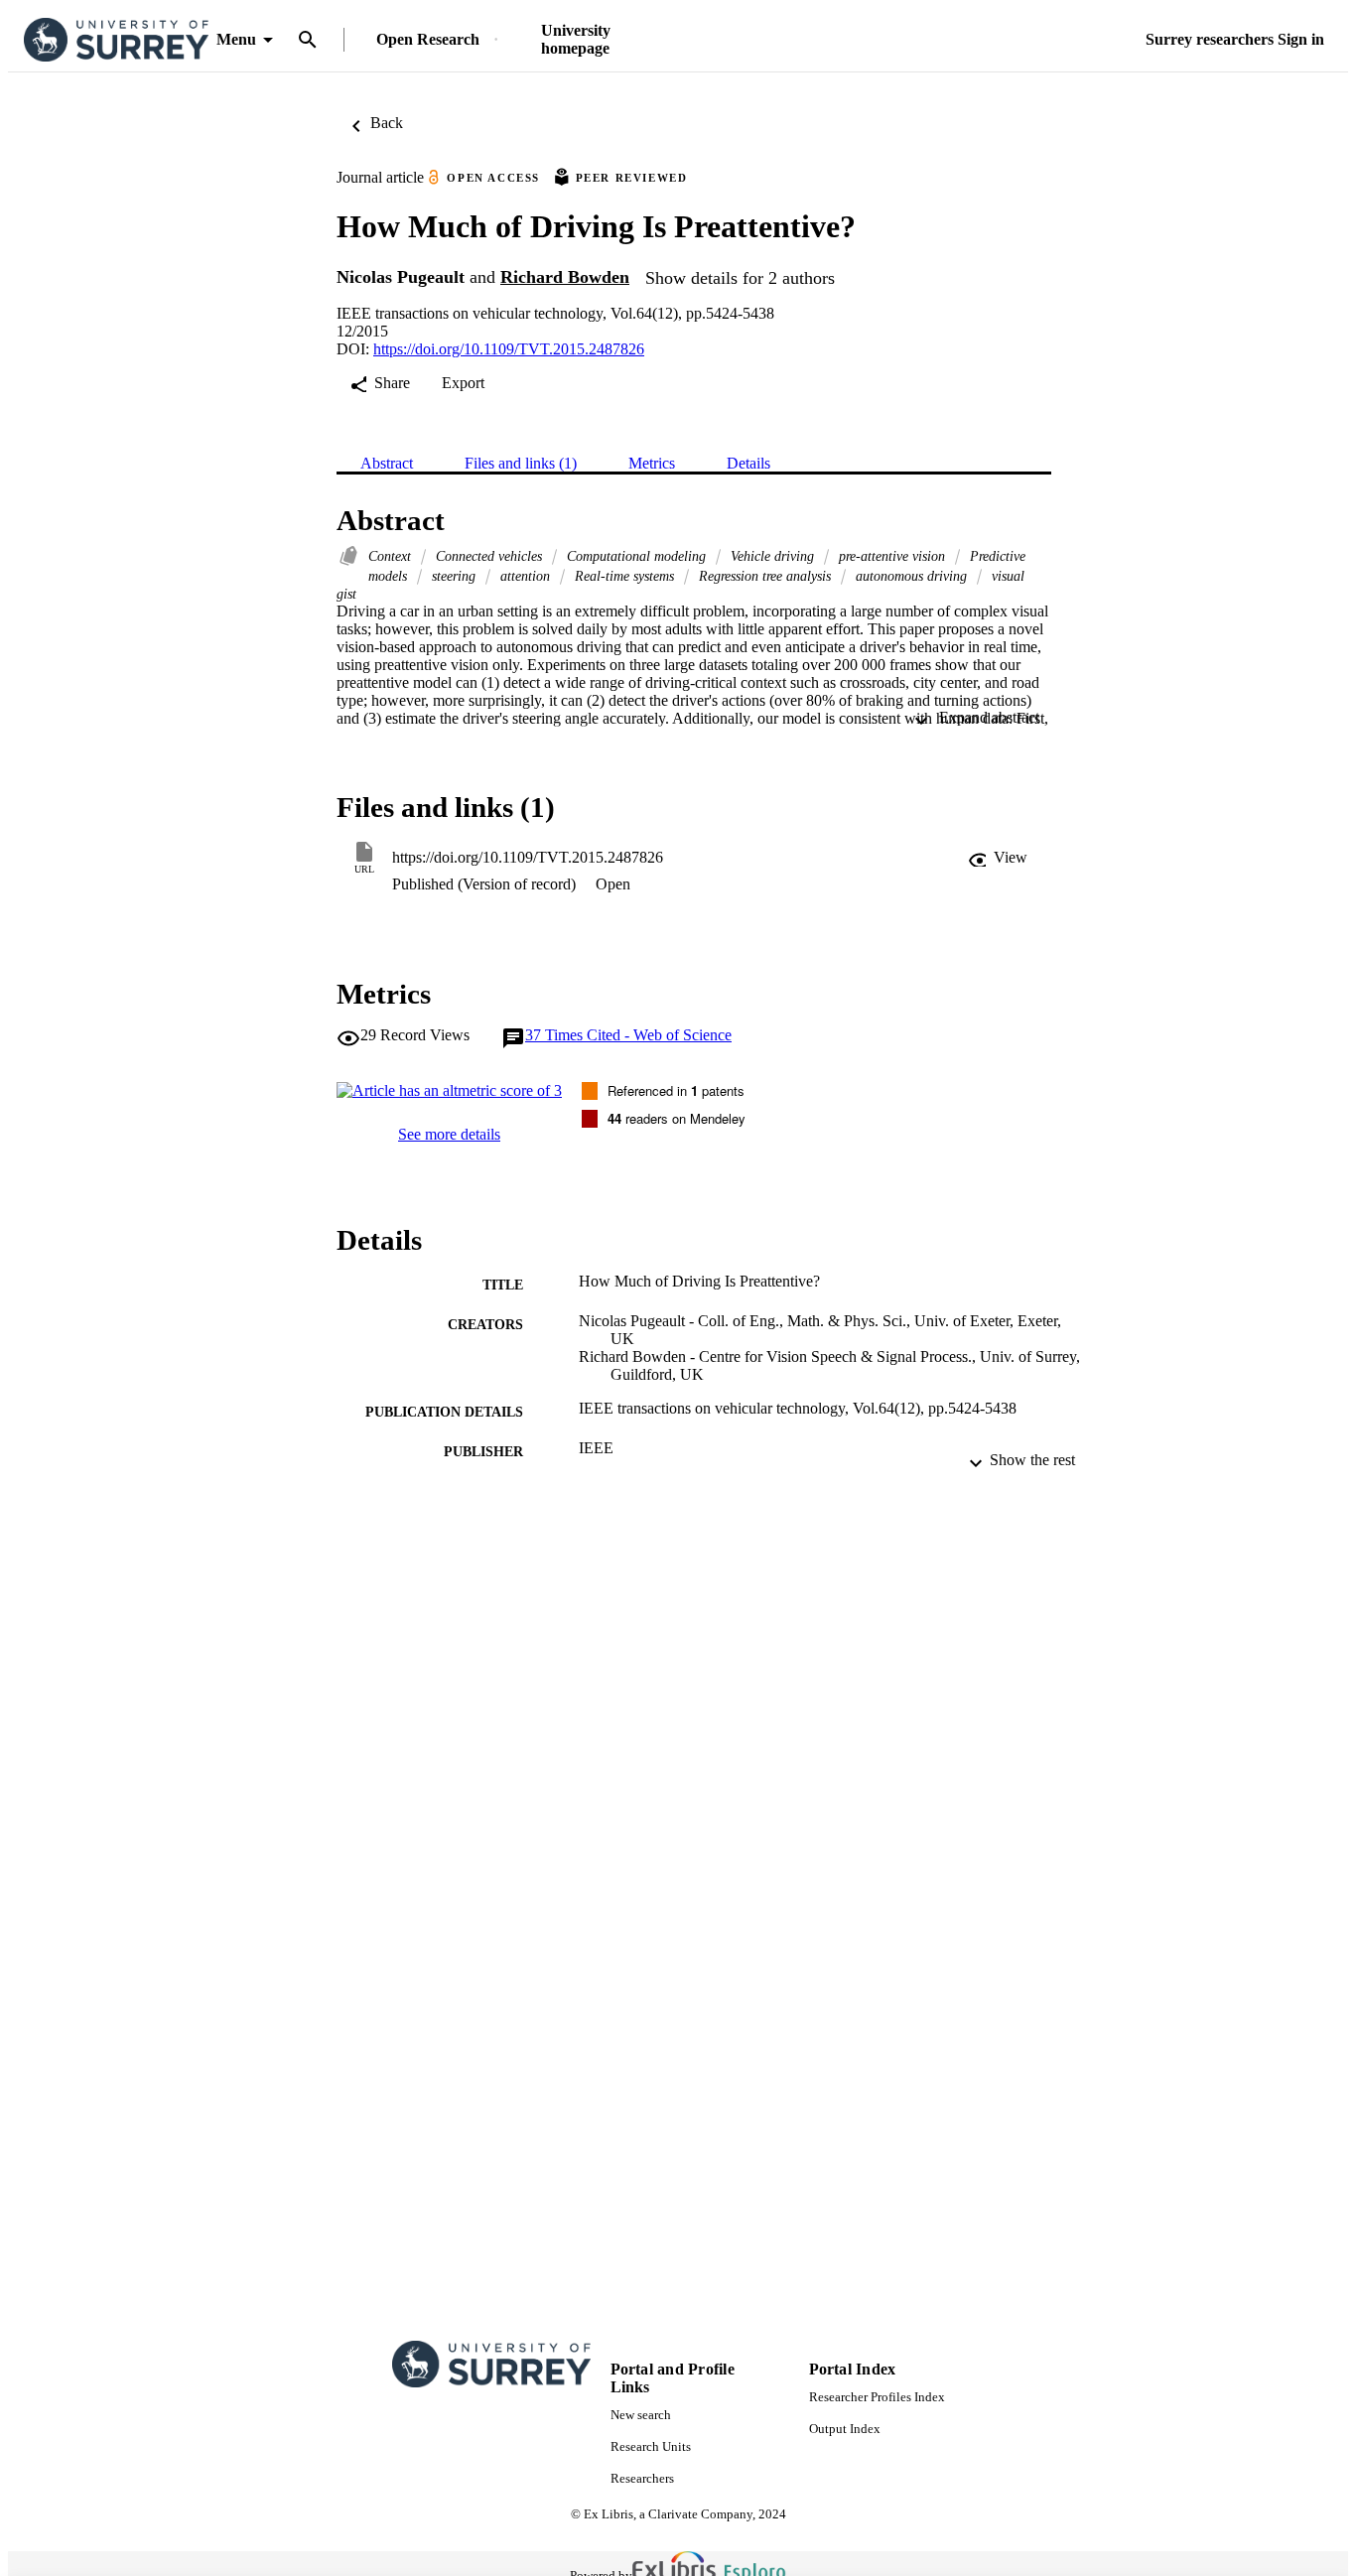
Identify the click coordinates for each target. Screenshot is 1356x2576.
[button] (998, 858)
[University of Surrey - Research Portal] (116, 40)
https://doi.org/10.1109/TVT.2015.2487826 (509, 349)
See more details (449, 1134)
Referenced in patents (676, 1090)
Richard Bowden (565, 277)
